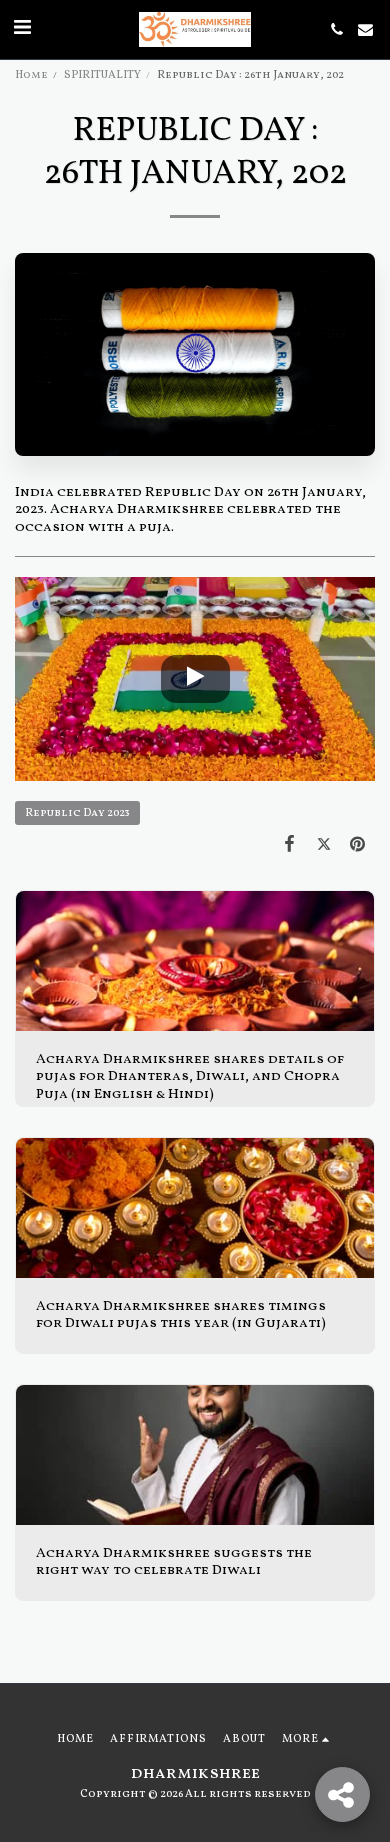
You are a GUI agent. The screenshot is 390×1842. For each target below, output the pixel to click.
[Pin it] (358, 845)
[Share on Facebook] (289, 845)
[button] (22, 29)
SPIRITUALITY (102, 75)
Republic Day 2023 (77, 813)
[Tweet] (324, 845)
